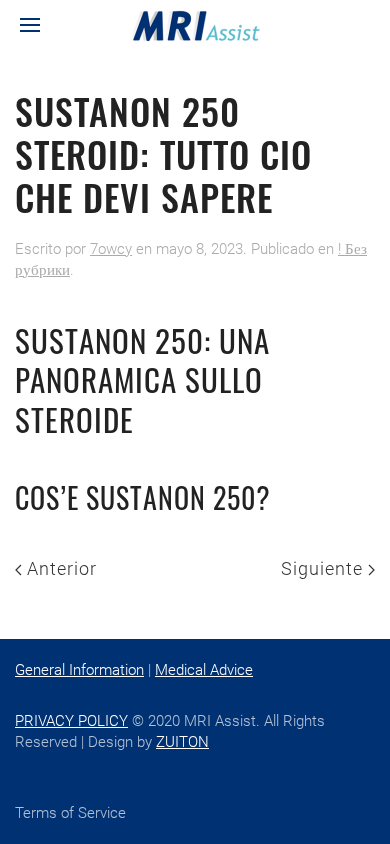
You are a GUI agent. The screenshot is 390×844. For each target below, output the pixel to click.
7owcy (111, 249)
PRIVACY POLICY (71, 721)
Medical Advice (204, 670)
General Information (79, 670)
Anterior (59, 568)
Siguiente (324, 568)
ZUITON (182, 742)
